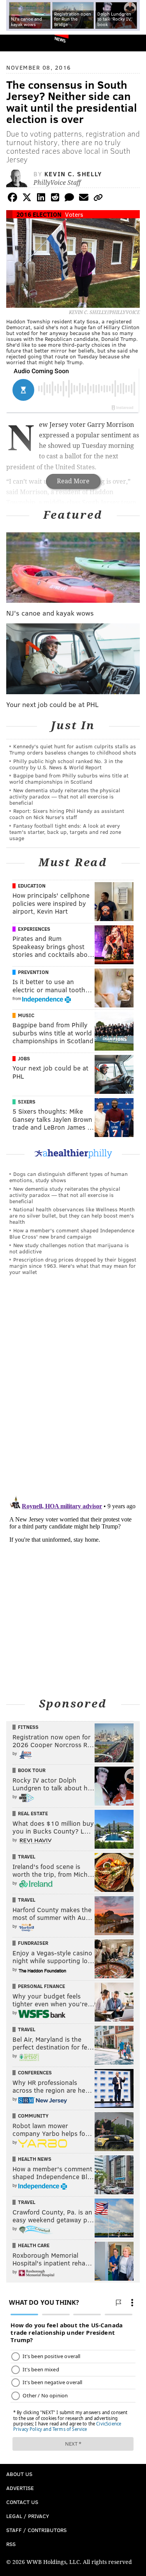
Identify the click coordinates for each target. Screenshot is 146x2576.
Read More (73, 481)
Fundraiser (33, 1943)
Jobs (24, 1058)
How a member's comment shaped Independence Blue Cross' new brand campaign (72, 1233)
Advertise (20, 2488)
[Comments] (69, 199)
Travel (27, 1857)
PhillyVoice (19, 43)
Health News (35, 2159)
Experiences (34, 929)
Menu (134, 43)
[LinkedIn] (41, 199)
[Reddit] (55, 199)
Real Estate (33, 1813)
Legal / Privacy (28, 2516)
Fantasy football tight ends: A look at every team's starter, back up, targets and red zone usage (65, 832)
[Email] (84, 199)
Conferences (35, 2072)
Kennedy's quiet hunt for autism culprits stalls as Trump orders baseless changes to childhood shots (73, 749)
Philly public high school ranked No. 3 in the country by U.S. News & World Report (66, 764)
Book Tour (32, 1770)
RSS (11, 2544)
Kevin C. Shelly (73, 174)
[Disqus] (73, 1389)
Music (26, 1015)
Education (32, 886)
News (60, 39)
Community (33, 2116)
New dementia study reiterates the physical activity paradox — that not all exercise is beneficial (65, 796)
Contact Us (22, 2502)
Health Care (34, 2245)
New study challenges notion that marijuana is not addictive (69, 1248)
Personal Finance (41, 1986)
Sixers (27, 1102)
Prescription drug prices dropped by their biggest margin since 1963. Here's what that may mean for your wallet (73, 1266)
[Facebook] (12, 199)
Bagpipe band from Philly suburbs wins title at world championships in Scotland (69, 778)
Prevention (33, 972)
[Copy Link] (98, 199)
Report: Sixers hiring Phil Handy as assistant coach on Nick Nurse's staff (67, 814)
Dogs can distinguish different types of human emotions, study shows (69, 1177)
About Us (19, 2474)
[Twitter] (27, 199)
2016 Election (39, 214)
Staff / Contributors (36, 2530)
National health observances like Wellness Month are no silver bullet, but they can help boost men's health (72, 1215)
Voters (74, 214)
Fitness (28, 1727)
